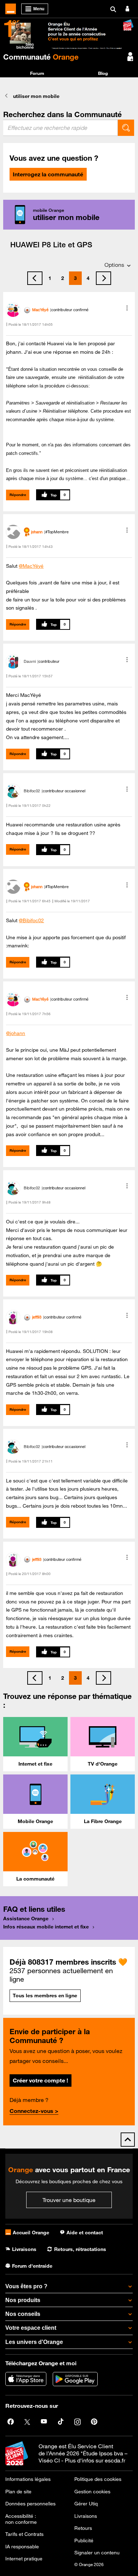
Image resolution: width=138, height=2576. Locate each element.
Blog (103, 73)
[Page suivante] (103, 278)
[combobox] (61, 128)
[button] (127, 308)
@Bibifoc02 (31, 920)
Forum (37, 73)
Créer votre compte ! (40, 2080)
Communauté (41, 57)
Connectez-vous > (34, 2111)
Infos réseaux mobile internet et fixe (46, 1927)
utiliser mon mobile (36, 96)
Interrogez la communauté (48, 174)
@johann (16, 1033)
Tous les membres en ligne (45, 1996)
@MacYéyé (31, 566)
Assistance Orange (26, 1919)
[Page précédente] (35, 278)
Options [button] (114, 265)
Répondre (18, 495)
